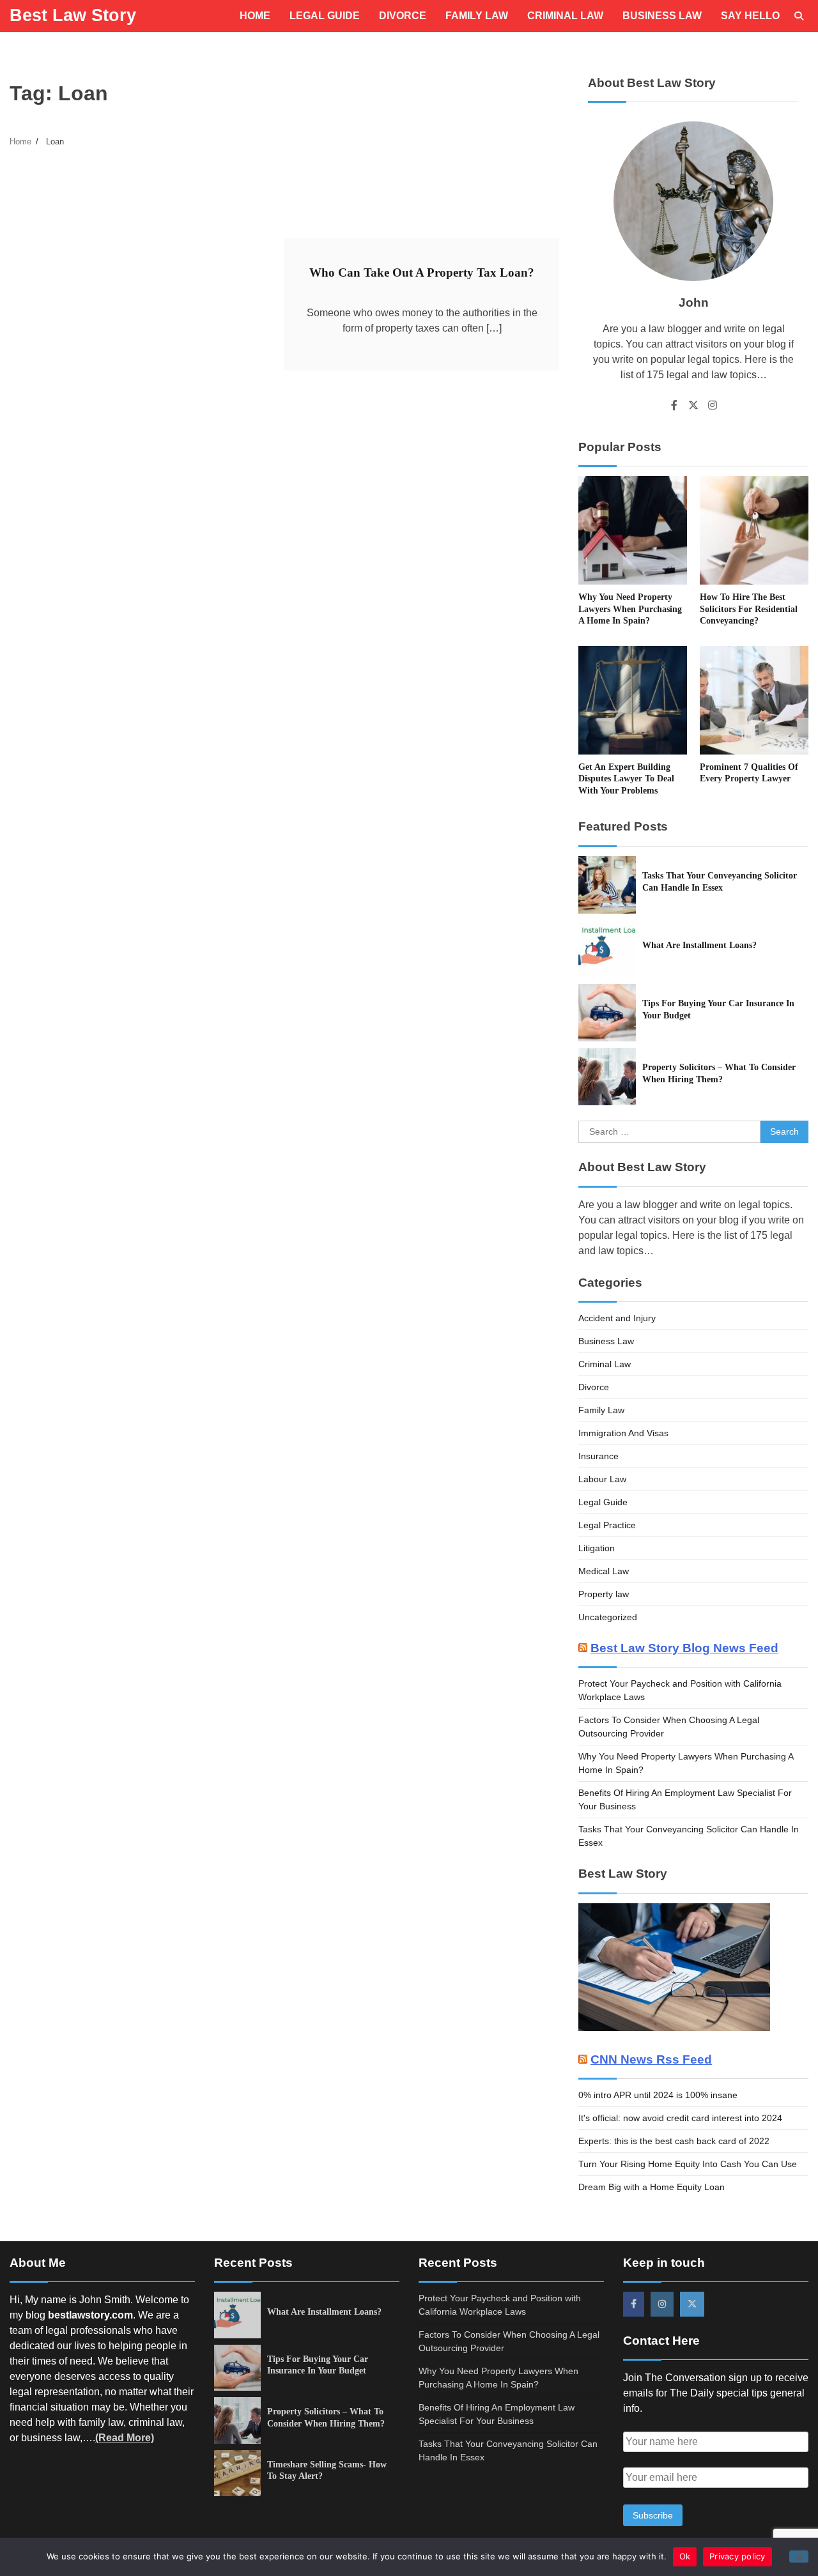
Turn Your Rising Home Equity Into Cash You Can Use (688, 2164)
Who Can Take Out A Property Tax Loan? (422, 272)
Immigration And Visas (623, 1433)
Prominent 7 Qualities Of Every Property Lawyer (749, 773)
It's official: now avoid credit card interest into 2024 (680, 2118)
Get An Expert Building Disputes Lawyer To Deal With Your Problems (626, 778)
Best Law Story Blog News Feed (684, 1648)
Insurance (598, 1456)
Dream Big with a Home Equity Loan (652, 2187)
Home (255, 16)
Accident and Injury (617, 1318)
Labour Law (602, 1479)
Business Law (662, 16)
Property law (604, 1594)
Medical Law (604, 1571)
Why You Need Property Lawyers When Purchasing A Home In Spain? (630, 609)
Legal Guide (325, 16)
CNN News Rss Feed (651, 2059)
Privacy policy (737, 2556)
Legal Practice (607, 1525)
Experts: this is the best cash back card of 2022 (674, 2141)
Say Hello (750, 16)
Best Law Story (73, 15)
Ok (685, 2556)
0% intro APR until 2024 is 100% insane (658, 2095)
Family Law (477, 16)
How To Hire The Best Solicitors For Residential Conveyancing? (749, 609)
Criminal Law (565, 16)
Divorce (403, 16)
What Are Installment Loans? (699, 945)
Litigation (597, 1548)
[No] (799, 2557)
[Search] (799, 16)
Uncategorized (608, 1617)
